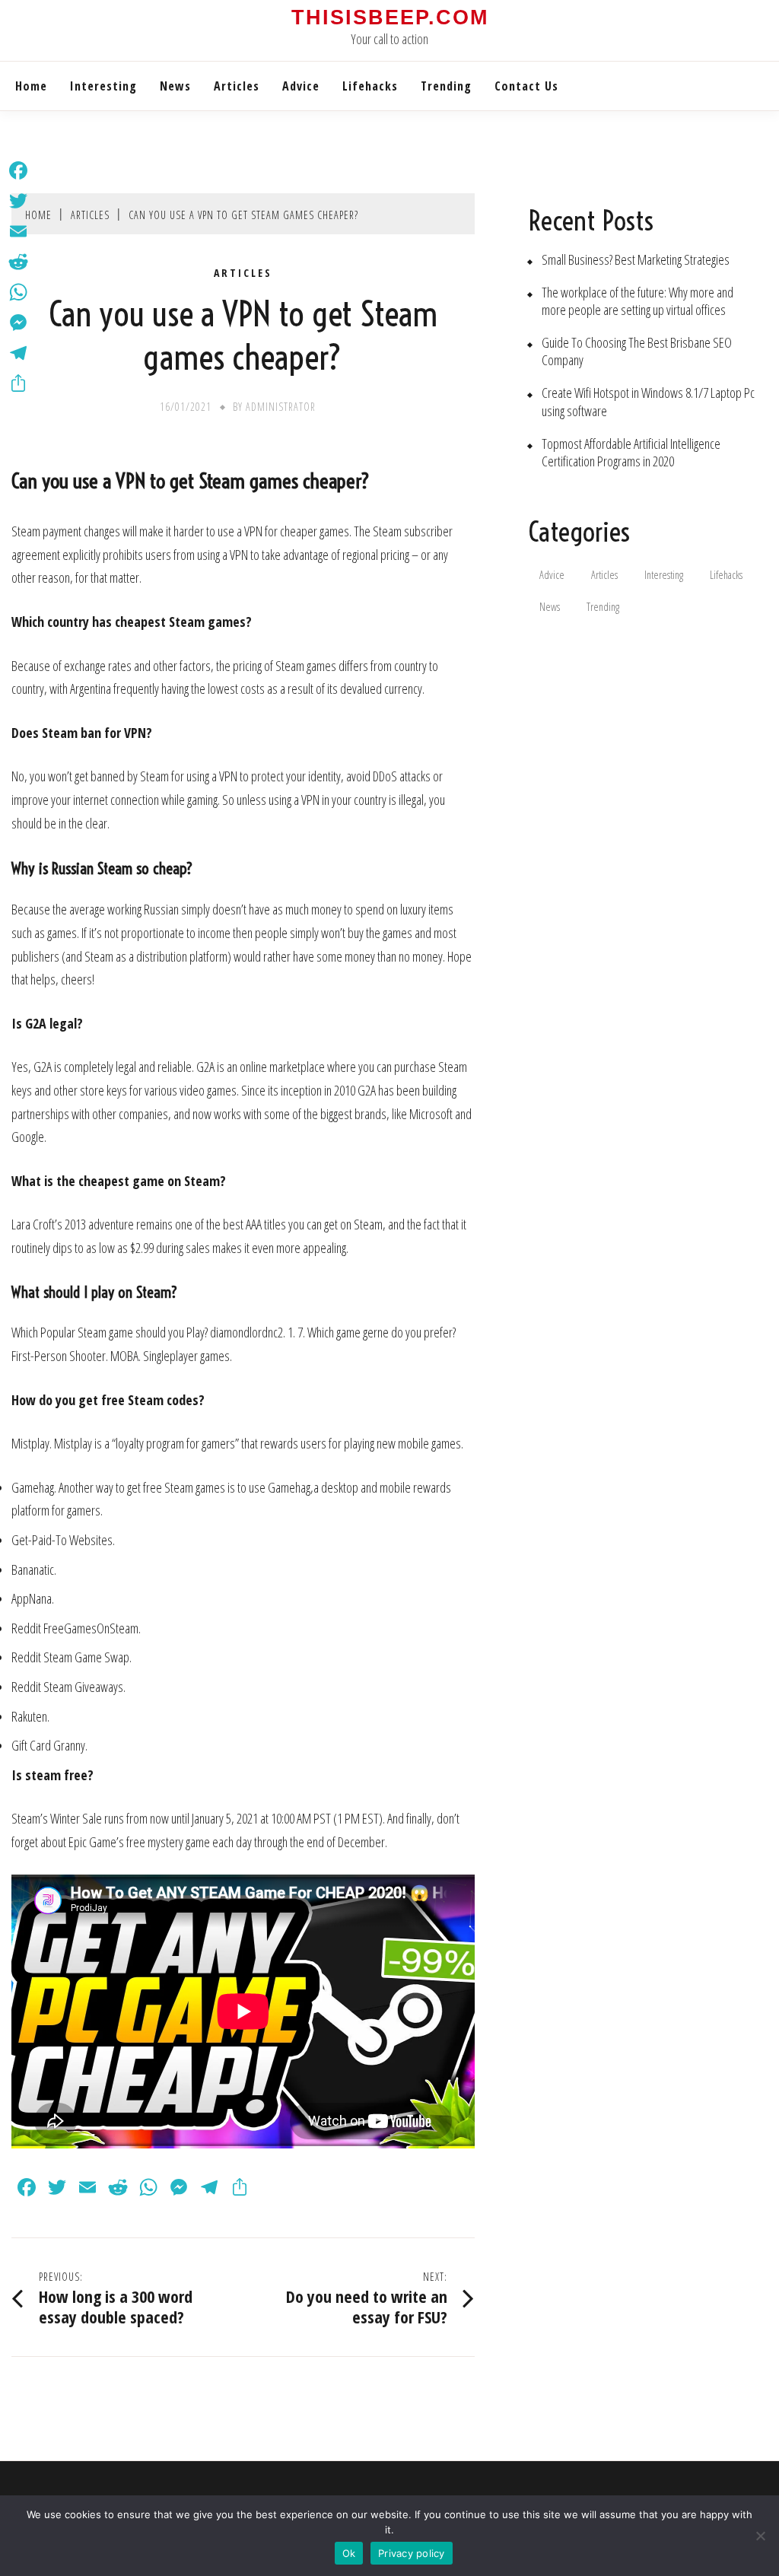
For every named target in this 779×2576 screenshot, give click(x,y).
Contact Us (526, 86)
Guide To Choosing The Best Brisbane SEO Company (637, 351)
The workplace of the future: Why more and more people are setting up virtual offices (638, 301)
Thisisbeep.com (390, 17)
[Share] (18, 383)
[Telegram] (18, 353)
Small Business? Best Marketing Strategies (636, 260)
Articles (237, 86)
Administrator (281, 407)
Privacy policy (412, 2553)
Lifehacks (370, 86)
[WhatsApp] (18, 292)
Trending (446, 86)
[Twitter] (18, 201)
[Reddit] (18, 262)
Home (31, 86)
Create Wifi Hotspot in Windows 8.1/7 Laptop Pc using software (648, 402)
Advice (301, 86)
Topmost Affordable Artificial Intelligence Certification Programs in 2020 (631, 453)
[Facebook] (18, 170)
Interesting (103, 86)
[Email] (18, 231)
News (175, 86)
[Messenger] (18, 323)
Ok (349, 2553)
